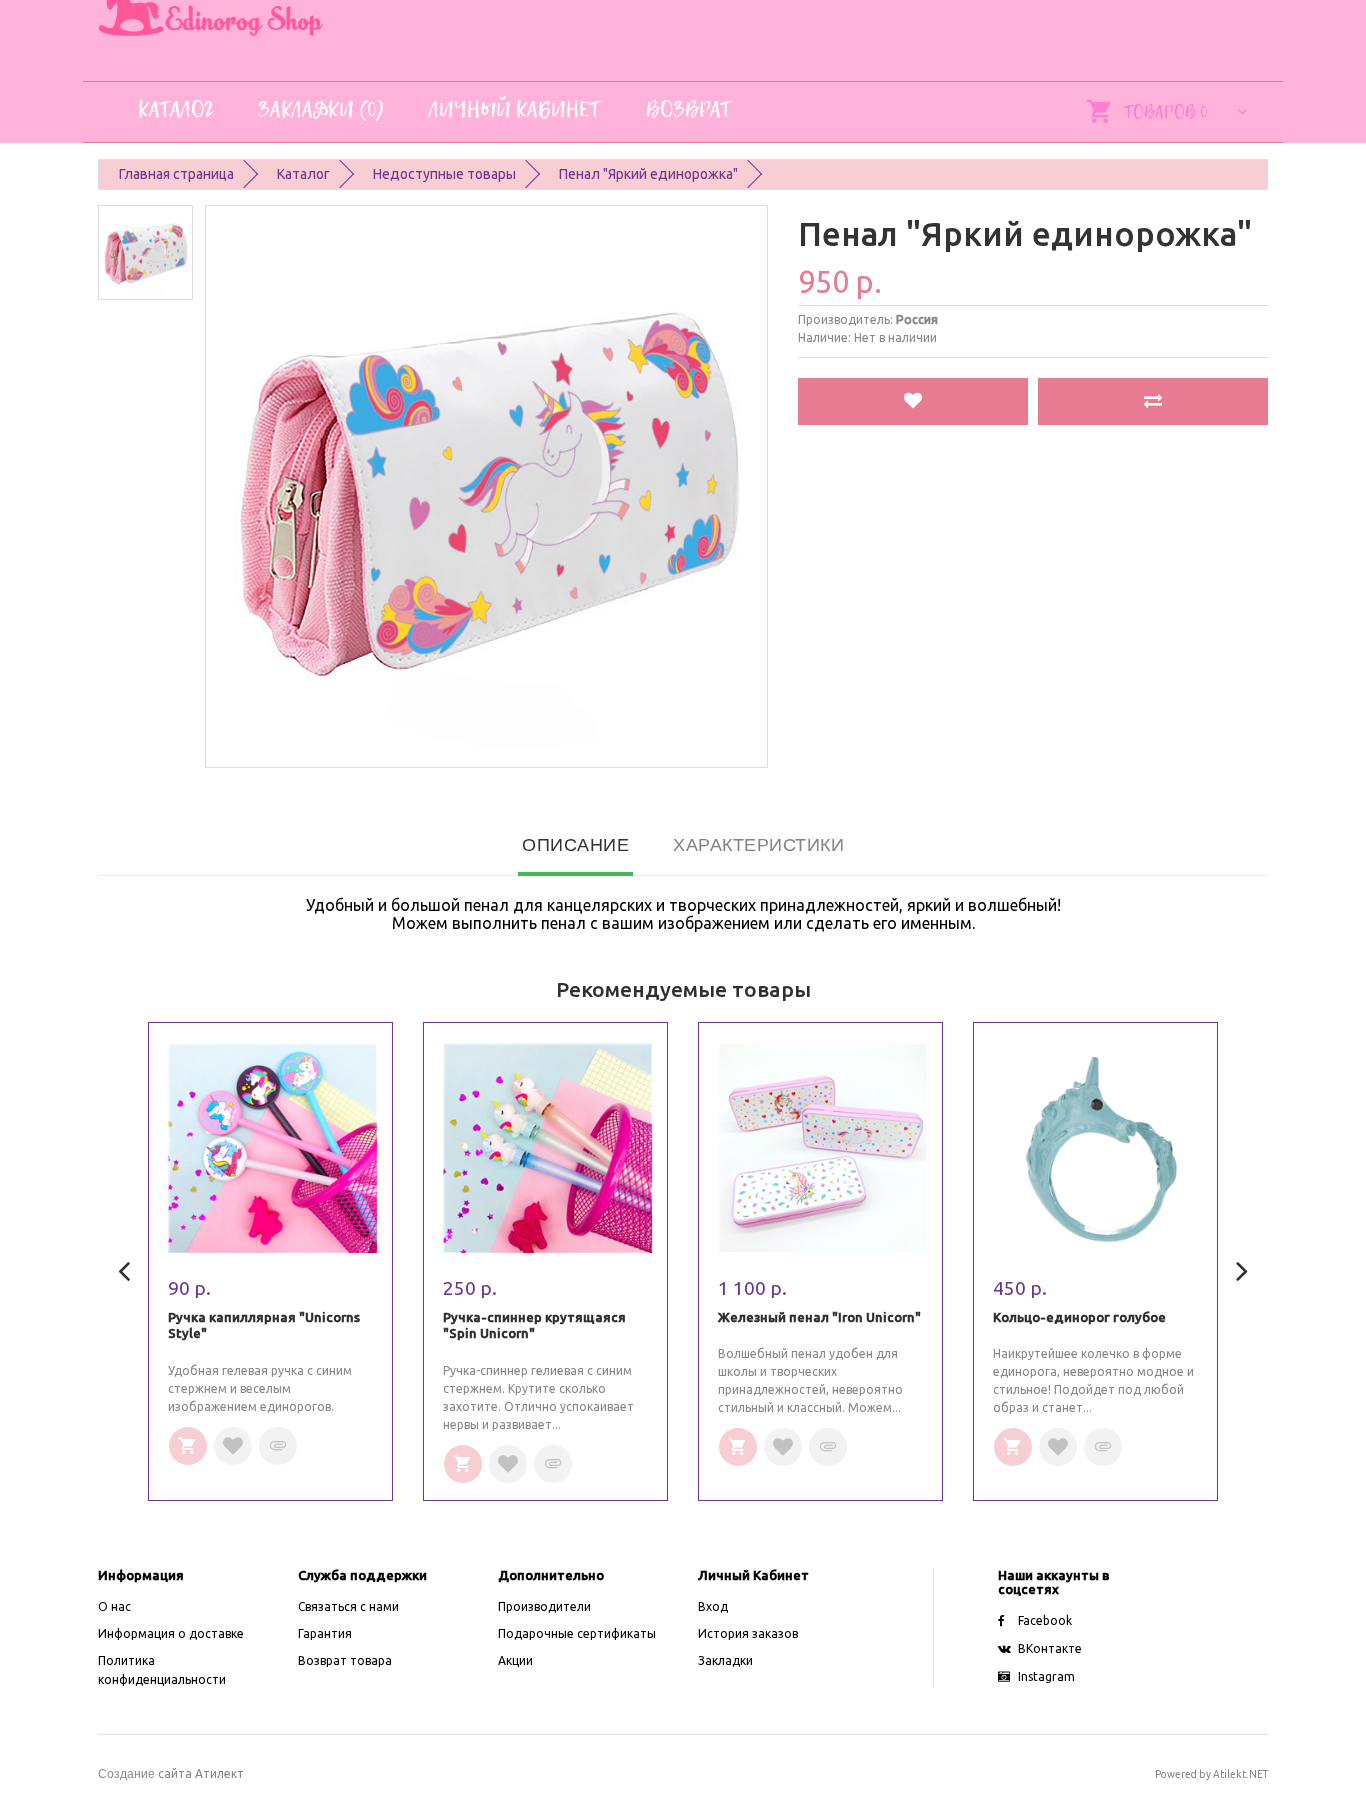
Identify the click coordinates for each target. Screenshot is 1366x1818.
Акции (515, 1660)
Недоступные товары (444, 174)
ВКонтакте (1050, 1648)
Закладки (725, 1660)
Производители (544, 1606)
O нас (114, 1606)
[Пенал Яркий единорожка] (145, 252)
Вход (713, 1606)
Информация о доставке (171, 1633)
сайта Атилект (171, 1773)
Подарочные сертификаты (577, 1633)
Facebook (1045, 1620)
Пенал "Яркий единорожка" (648, 174)
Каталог (303, 174)
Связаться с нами (348, 1606)
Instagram (1046, 1676)
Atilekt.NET (1240, 1774)
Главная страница (176, 174)
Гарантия (325, 1633)
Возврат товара (345, 1660)
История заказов (748, 1633)
